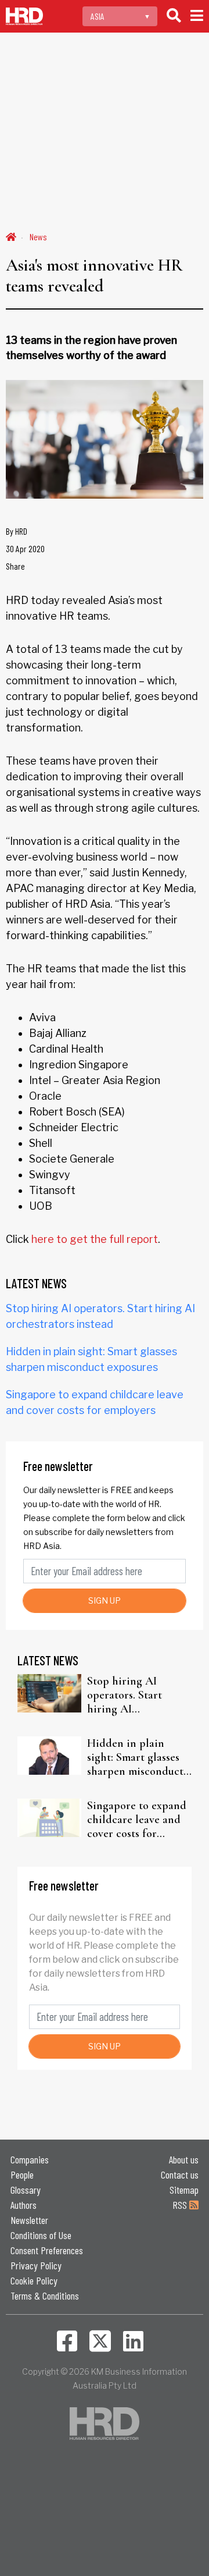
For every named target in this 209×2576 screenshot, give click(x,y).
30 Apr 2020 (25, 548)
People (22, 2175)
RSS (181, 2205)
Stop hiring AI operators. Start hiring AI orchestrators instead (138, 1695)
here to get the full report (95, 1239)
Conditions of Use (41, 2235)
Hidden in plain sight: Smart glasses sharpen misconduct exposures (135, 1757)
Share (15, 566)
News (38, 237)
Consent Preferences (47, 2250)
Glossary (26, 2190)
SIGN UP (105, 1600)
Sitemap (184, 2190)
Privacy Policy (36, 2265)
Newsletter (29, 2220)
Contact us (180, 2175)
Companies (30, 2159)
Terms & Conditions (45, 2296)
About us (184, 2159)
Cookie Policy (34, 2280)
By (17, 531)
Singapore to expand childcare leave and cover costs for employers (137, 1820)
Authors (24, 2205)
